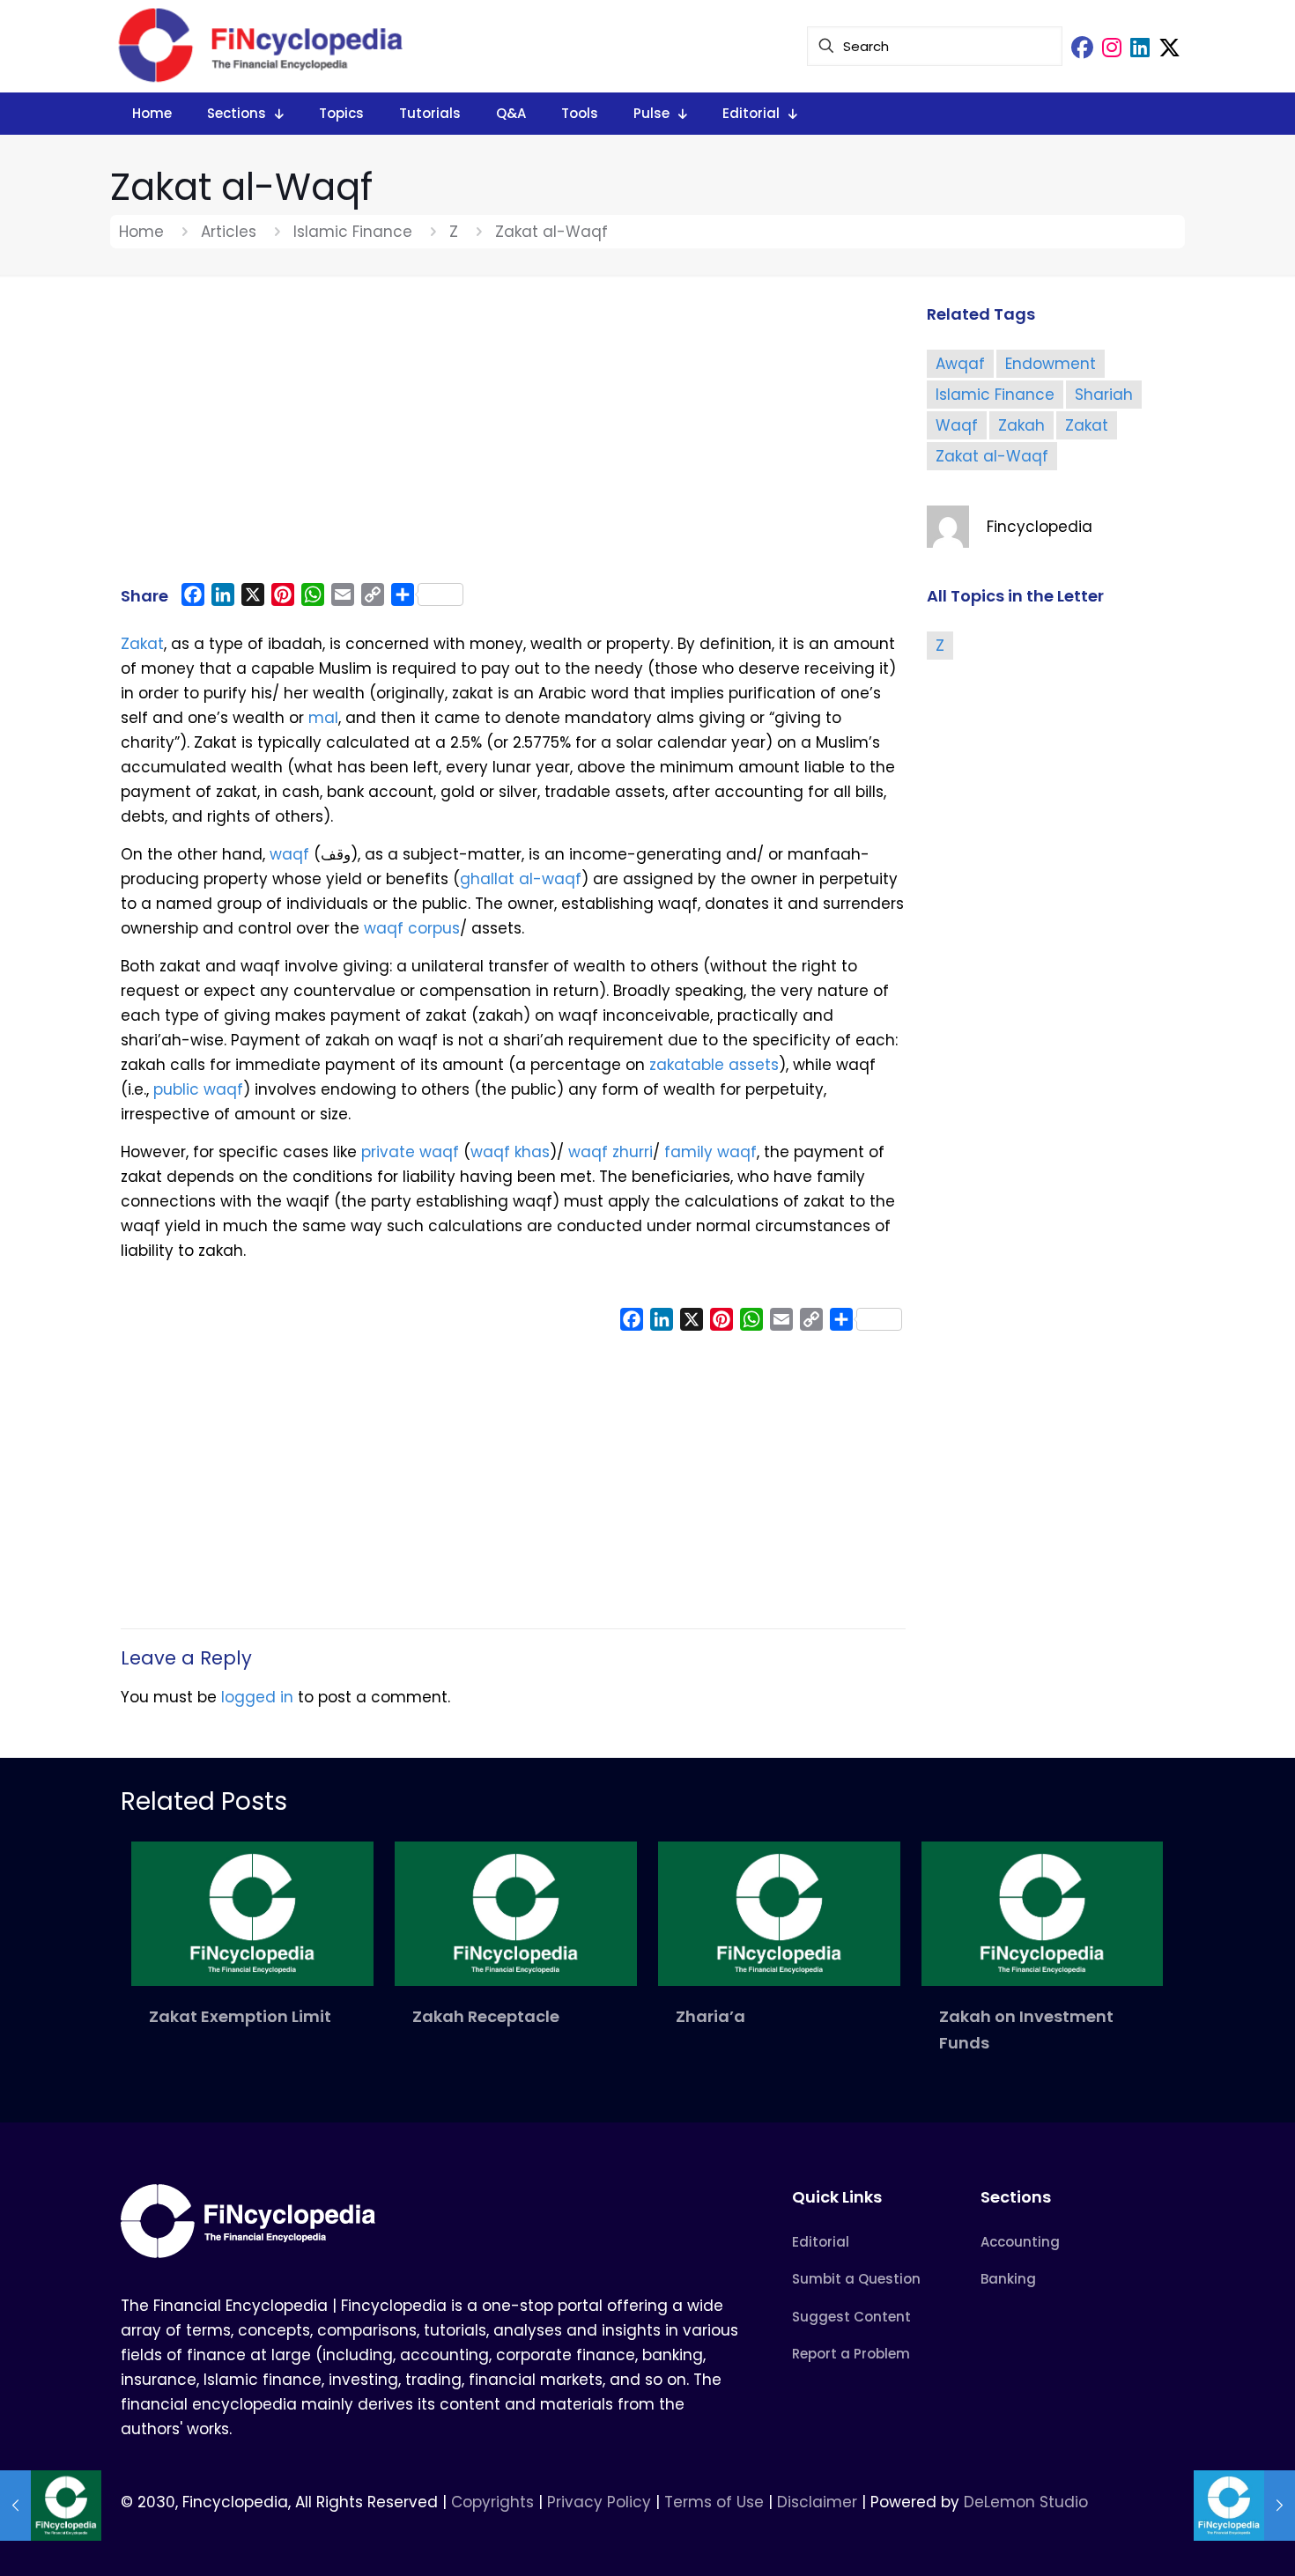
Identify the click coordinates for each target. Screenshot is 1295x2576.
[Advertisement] (513, 438)
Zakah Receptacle (486, 2016)
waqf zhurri (610, 1152)
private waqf (410, 1152)
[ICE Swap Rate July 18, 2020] (1244, 2506)
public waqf (198, 1089)
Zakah (1021, 425)
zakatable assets (712, 1065)
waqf (289, 854)
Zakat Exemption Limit (240, 2016)
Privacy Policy (599, 2502)
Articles (229, 232)
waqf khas (510, 1152)
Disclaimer (817, 2502)
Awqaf (960, 364)
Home (141, 232)
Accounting (1020, 2242)
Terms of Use (714, 2502)
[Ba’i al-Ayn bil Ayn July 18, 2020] (51, 2506)
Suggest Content (851, 2317)
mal (323, 718)
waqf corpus (412, 928)
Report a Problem (851, 2354)
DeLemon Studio (1026, 2502)
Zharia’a (710, 2016)
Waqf (957, 425)
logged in (257, 1697)
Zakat (142, 644)
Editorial (821, 2242)
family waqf (710, 1152)
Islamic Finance (353, 232)
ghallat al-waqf (521, 879)
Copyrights (495, 2502)
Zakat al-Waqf (992, 456)
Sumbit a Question (856, 2279)
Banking (1008, 2279)
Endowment (1051, 364)
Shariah (1104, 395)
